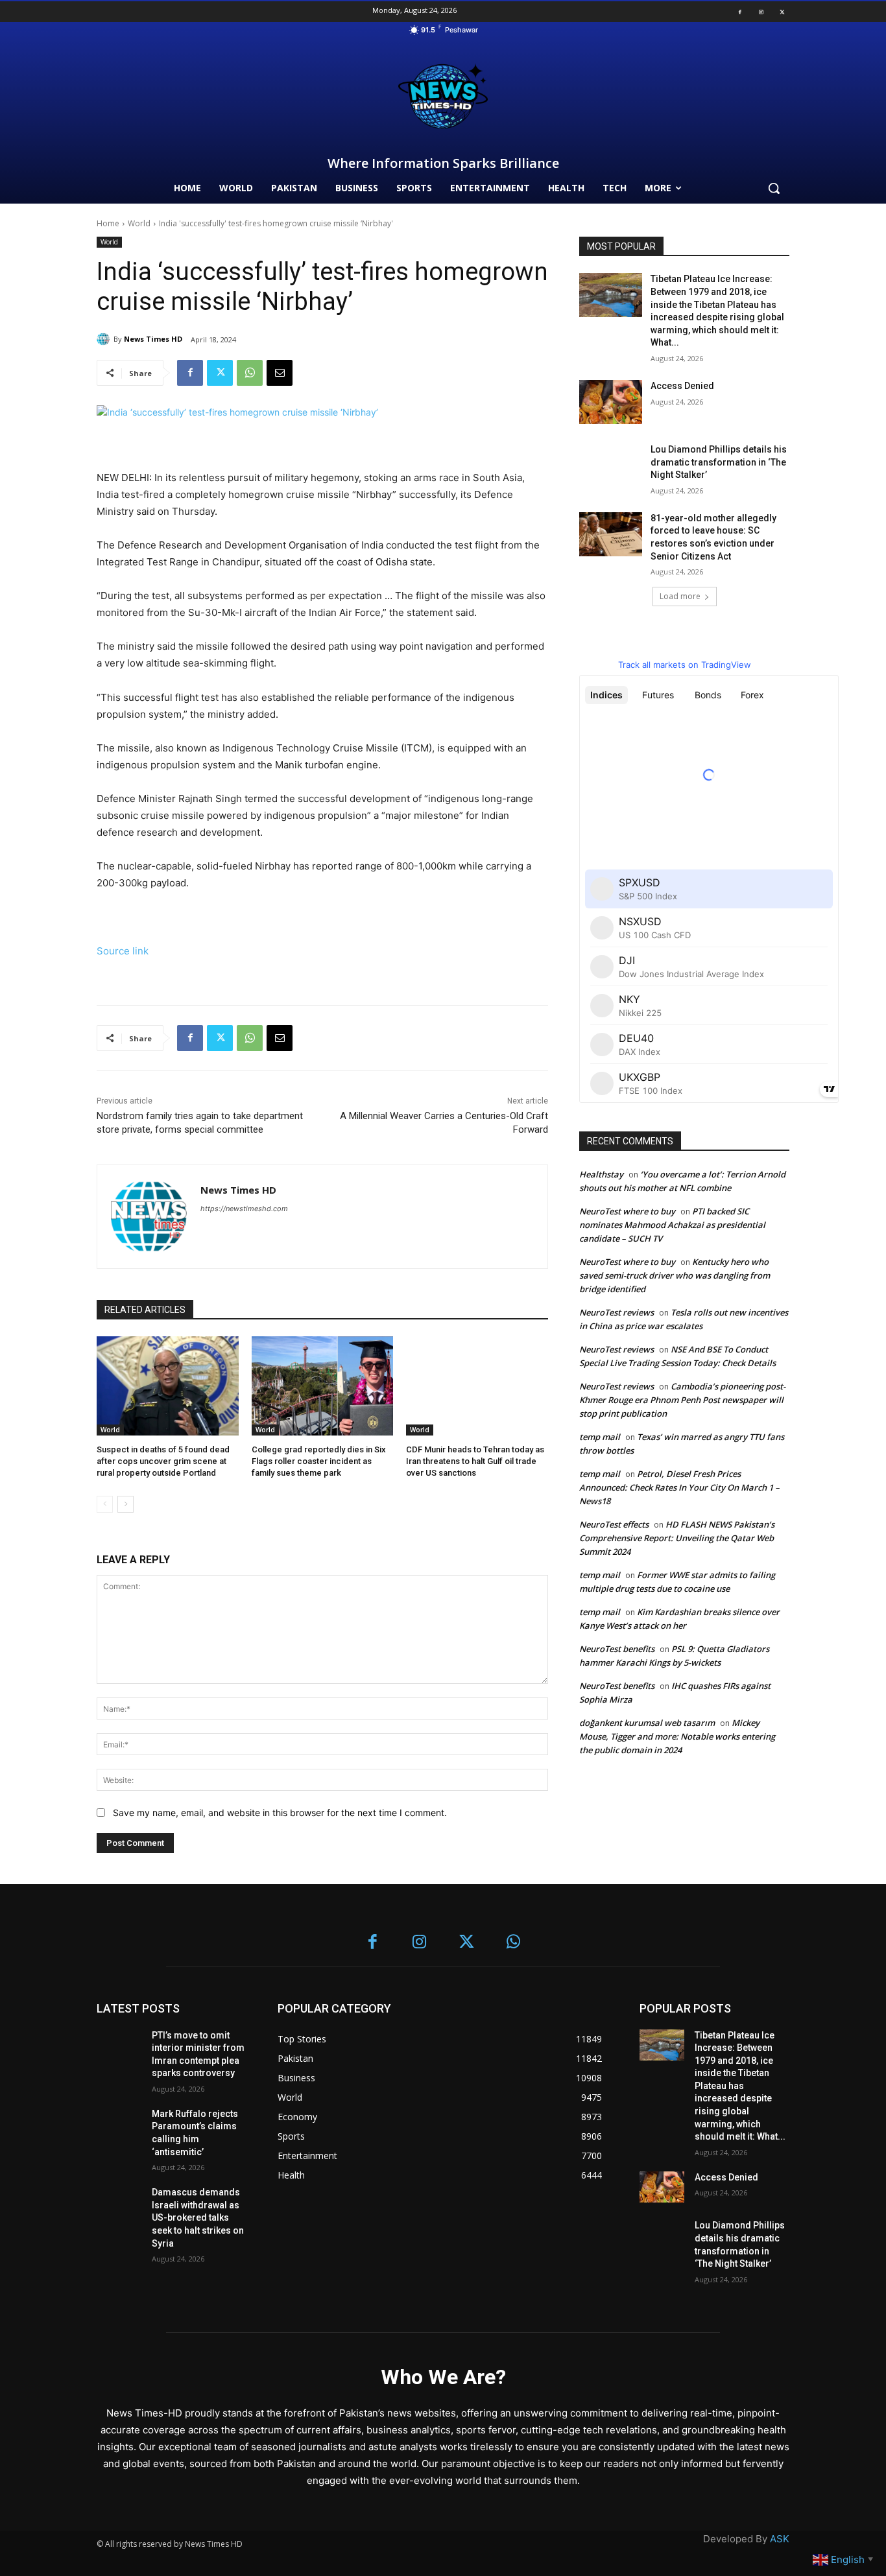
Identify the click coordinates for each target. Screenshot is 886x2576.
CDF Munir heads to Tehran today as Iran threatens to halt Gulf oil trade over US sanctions (475, 1461)
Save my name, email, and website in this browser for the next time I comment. (280, 1813)
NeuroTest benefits (617, 1649)
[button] (774, 188)
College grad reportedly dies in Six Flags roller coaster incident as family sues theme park (319, 1461)
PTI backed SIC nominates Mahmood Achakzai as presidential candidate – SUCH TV (672, 1225)
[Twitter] (782, 12)
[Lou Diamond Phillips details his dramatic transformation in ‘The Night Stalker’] (611, 466)
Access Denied (682, 386)
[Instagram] (761, 12)
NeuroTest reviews (617, 1312)
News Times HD (153, 339)
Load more (680, 596)
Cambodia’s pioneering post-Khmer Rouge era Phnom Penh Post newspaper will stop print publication (682, 1400)
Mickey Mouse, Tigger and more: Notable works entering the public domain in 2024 (677, 1736)
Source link (123, 951)
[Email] (280, 373)
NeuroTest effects (614, 1524)
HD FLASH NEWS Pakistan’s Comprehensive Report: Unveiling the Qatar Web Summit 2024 (677, 1538)
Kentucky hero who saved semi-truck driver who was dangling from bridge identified (675, 1275)
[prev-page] (105, 1504)
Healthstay (601, 1174)
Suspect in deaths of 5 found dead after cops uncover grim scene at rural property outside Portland (163, 1461)
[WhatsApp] (250, 373)
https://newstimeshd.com (244, 1209)
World (139, 223)
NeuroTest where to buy (627, 1211)
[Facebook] (740, 12)
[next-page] (126, 1504)
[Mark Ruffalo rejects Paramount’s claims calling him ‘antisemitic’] (119, 2124)
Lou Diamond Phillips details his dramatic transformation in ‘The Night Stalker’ (719, 462)
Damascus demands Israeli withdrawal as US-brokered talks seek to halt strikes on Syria (198, 2217)
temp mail (600, 1437)
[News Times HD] (105, 339)
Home (108, 223)
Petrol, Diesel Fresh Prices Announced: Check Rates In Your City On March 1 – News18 (679, 1487)
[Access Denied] (611, 402)
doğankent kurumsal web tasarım (647, 1723)
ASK (780, 2539)
